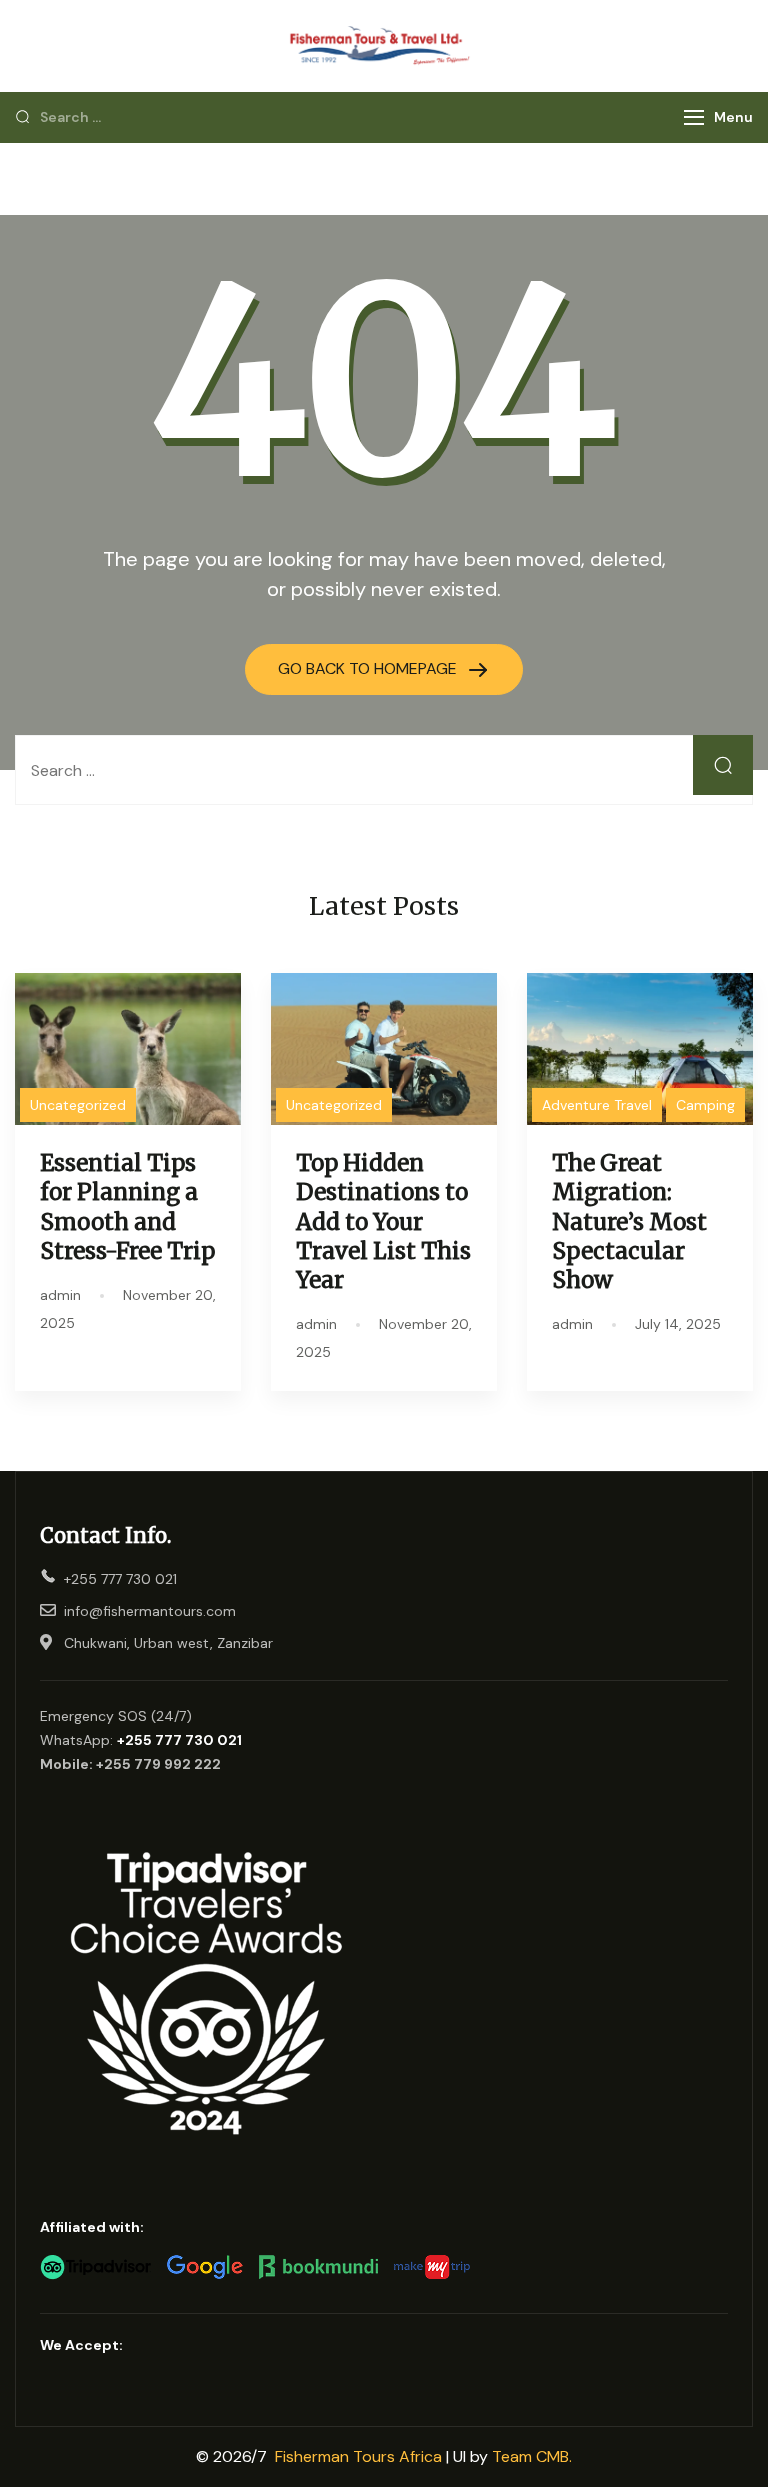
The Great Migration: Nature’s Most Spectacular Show (629, 1221)
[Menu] (694, 117)
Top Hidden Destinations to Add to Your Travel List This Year (383, 1221)
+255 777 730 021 (179, 1740)
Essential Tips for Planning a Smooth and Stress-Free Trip (127, 1206)
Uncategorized (78, 1105)
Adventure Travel (597, 1105)
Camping (705, 1105)
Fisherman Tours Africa (358, 2456)
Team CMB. (532, 2456)
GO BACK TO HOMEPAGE (369, 668)
